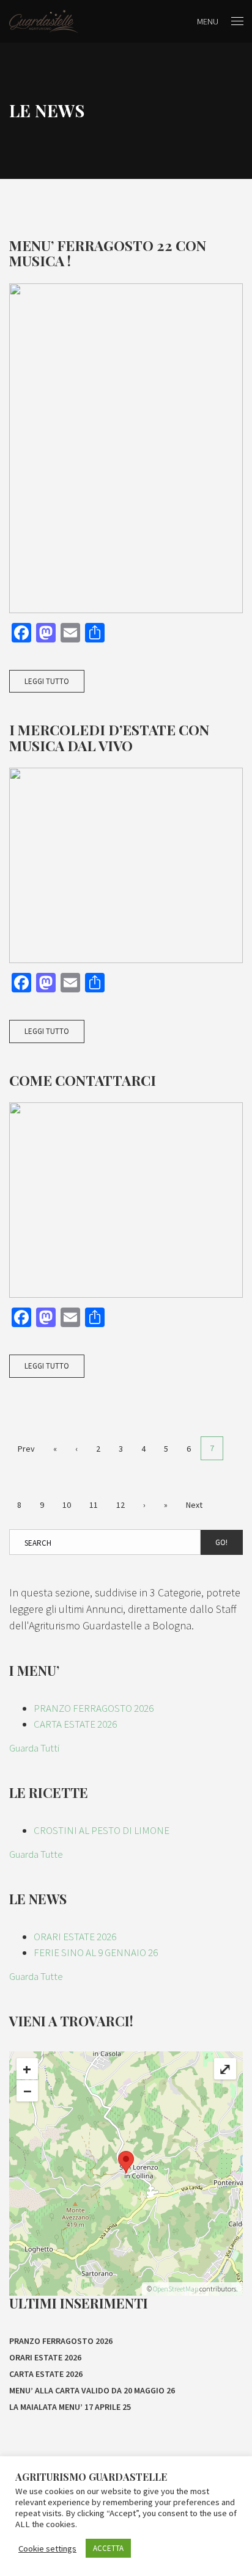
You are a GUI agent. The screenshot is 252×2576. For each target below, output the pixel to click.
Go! (221, 1542)
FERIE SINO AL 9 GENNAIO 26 (96, 1952)
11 (94, 1505)
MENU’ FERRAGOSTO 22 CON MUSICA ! (108, 253)
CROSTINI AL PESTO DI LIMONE (102, 1830)
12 (120, 1505)
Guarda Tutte (36, 1854)
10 (67, 1505)
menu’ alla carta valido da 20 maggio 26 (92, 2390)
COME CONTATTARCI (83, 1080)
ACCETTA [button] (108, 2548)
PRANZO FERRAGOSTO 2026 (94, 1708)
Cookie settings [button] (47, 2549)
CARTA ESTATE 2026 (75, 1724)
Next (194, 1505)
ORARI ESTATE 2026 (75, 1937)
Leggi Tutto (47, 681)
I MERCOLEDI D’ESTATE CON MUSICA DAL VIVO (109, 737)
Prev (26, 1449)
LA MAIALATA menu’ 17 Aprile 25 (70, 2407)
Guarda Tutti (34, 1748)
